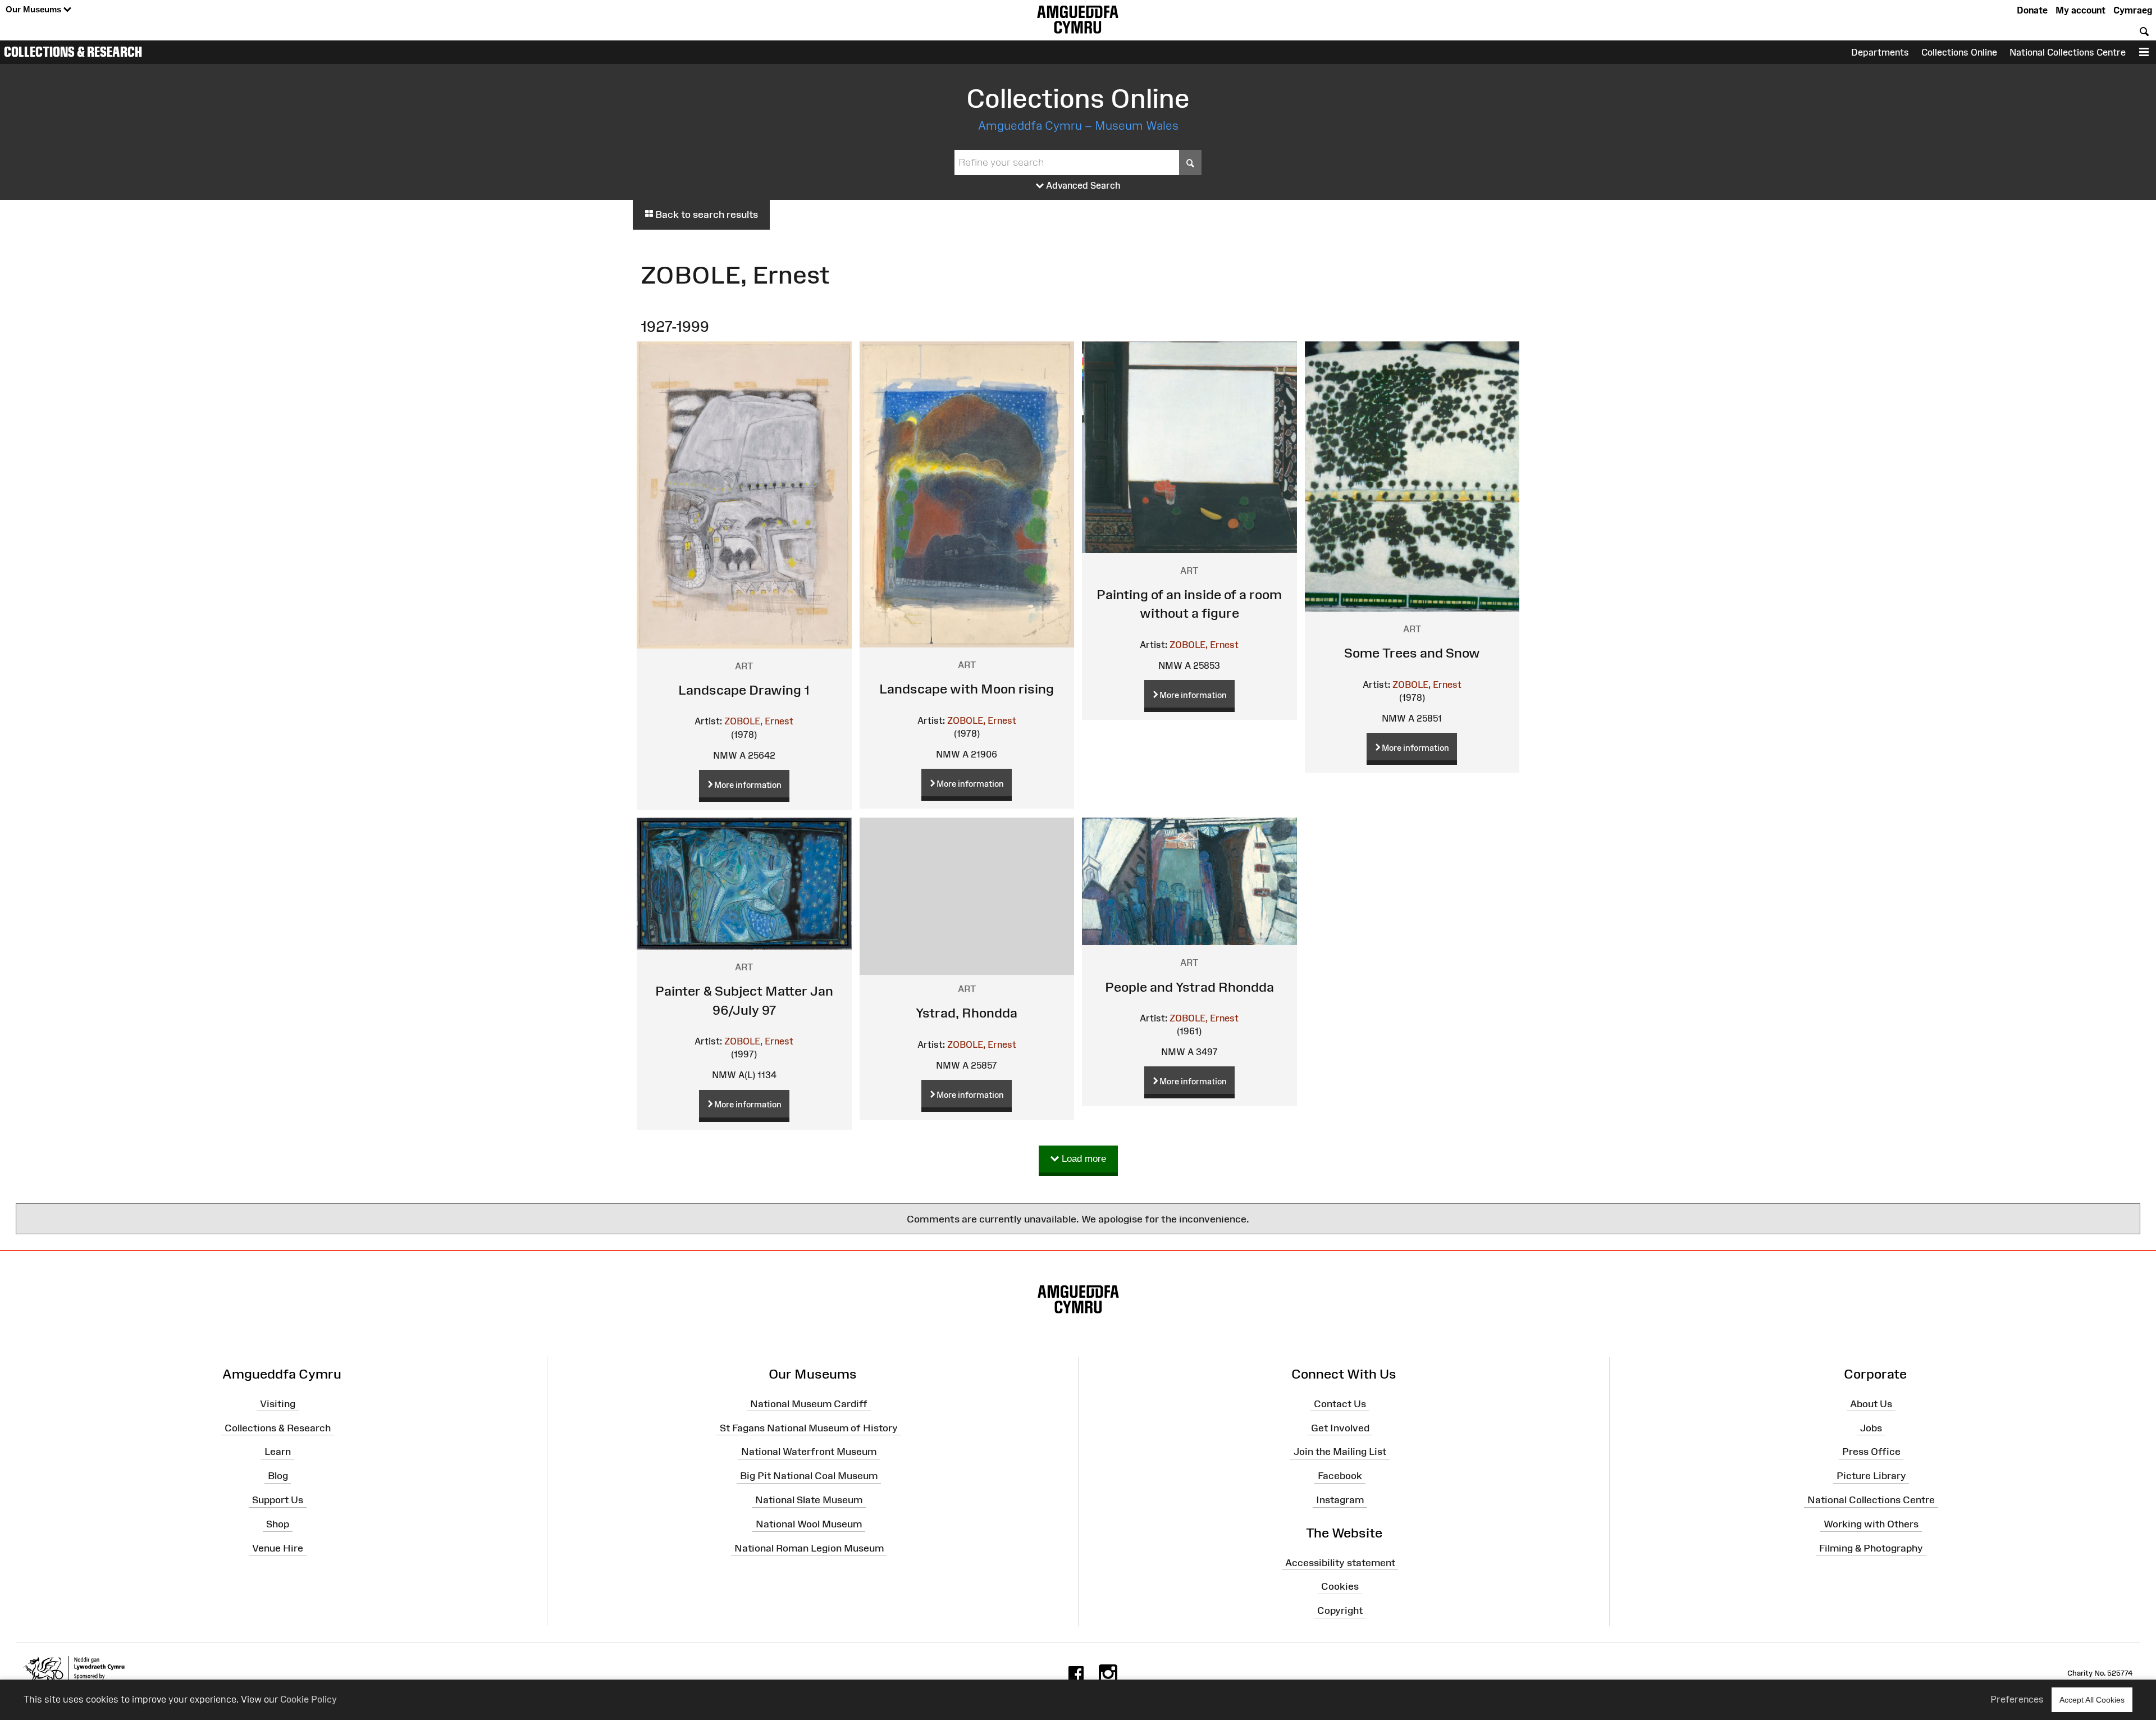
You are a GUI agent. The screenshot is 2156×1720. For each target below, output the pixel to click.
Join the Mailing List (1340, 1452)
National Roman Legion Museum (809, 1548)
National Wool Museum (809, 1524)
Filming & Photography (1871, 1548)
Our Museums (35, 9)
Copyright (1340, 1610)
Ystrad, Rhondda (967, 1013)
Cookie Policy (309, 1699)
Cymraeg (2133, 10)
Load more (1082, 1159)
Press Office (1871, 1452)
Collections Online (1959, 52)
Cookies (1340, 1586)
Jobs (1871, 1427)
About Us (1871, 1404)
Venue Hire (278, 1548)
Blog (278, 1476)
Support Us (278, 1500)
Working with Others (1871, 1524)
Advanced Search (1082, 185)
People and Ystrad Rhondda (1189, 987)
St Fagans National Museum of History (809, 1427)
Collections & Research (73, 52)
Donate (2032, 10)
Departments (1880, 52)
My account (2080, 10)
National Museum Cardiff (809, 1404)
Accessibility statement (1340, 1562)
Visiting (278, 1404)
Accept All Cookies (2092, 1700)
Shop (278, 1524)
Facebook (1340, 1476)
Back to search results (705, 215)
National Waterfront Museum (809, 1452)
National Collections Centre (2068, 52)
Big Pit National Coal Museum (809, 1476)
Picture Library (1871, 1476)
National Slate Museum (809, 1500)
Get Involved (1340, 1427)
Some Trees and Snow (1412, 653)
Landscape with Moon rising (967, 689)
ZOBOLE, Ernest (759, 721)
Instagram (1340, 1500)
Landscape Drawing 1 (744, 690)
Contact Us (1340, 1404)
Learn (278, 1452)
